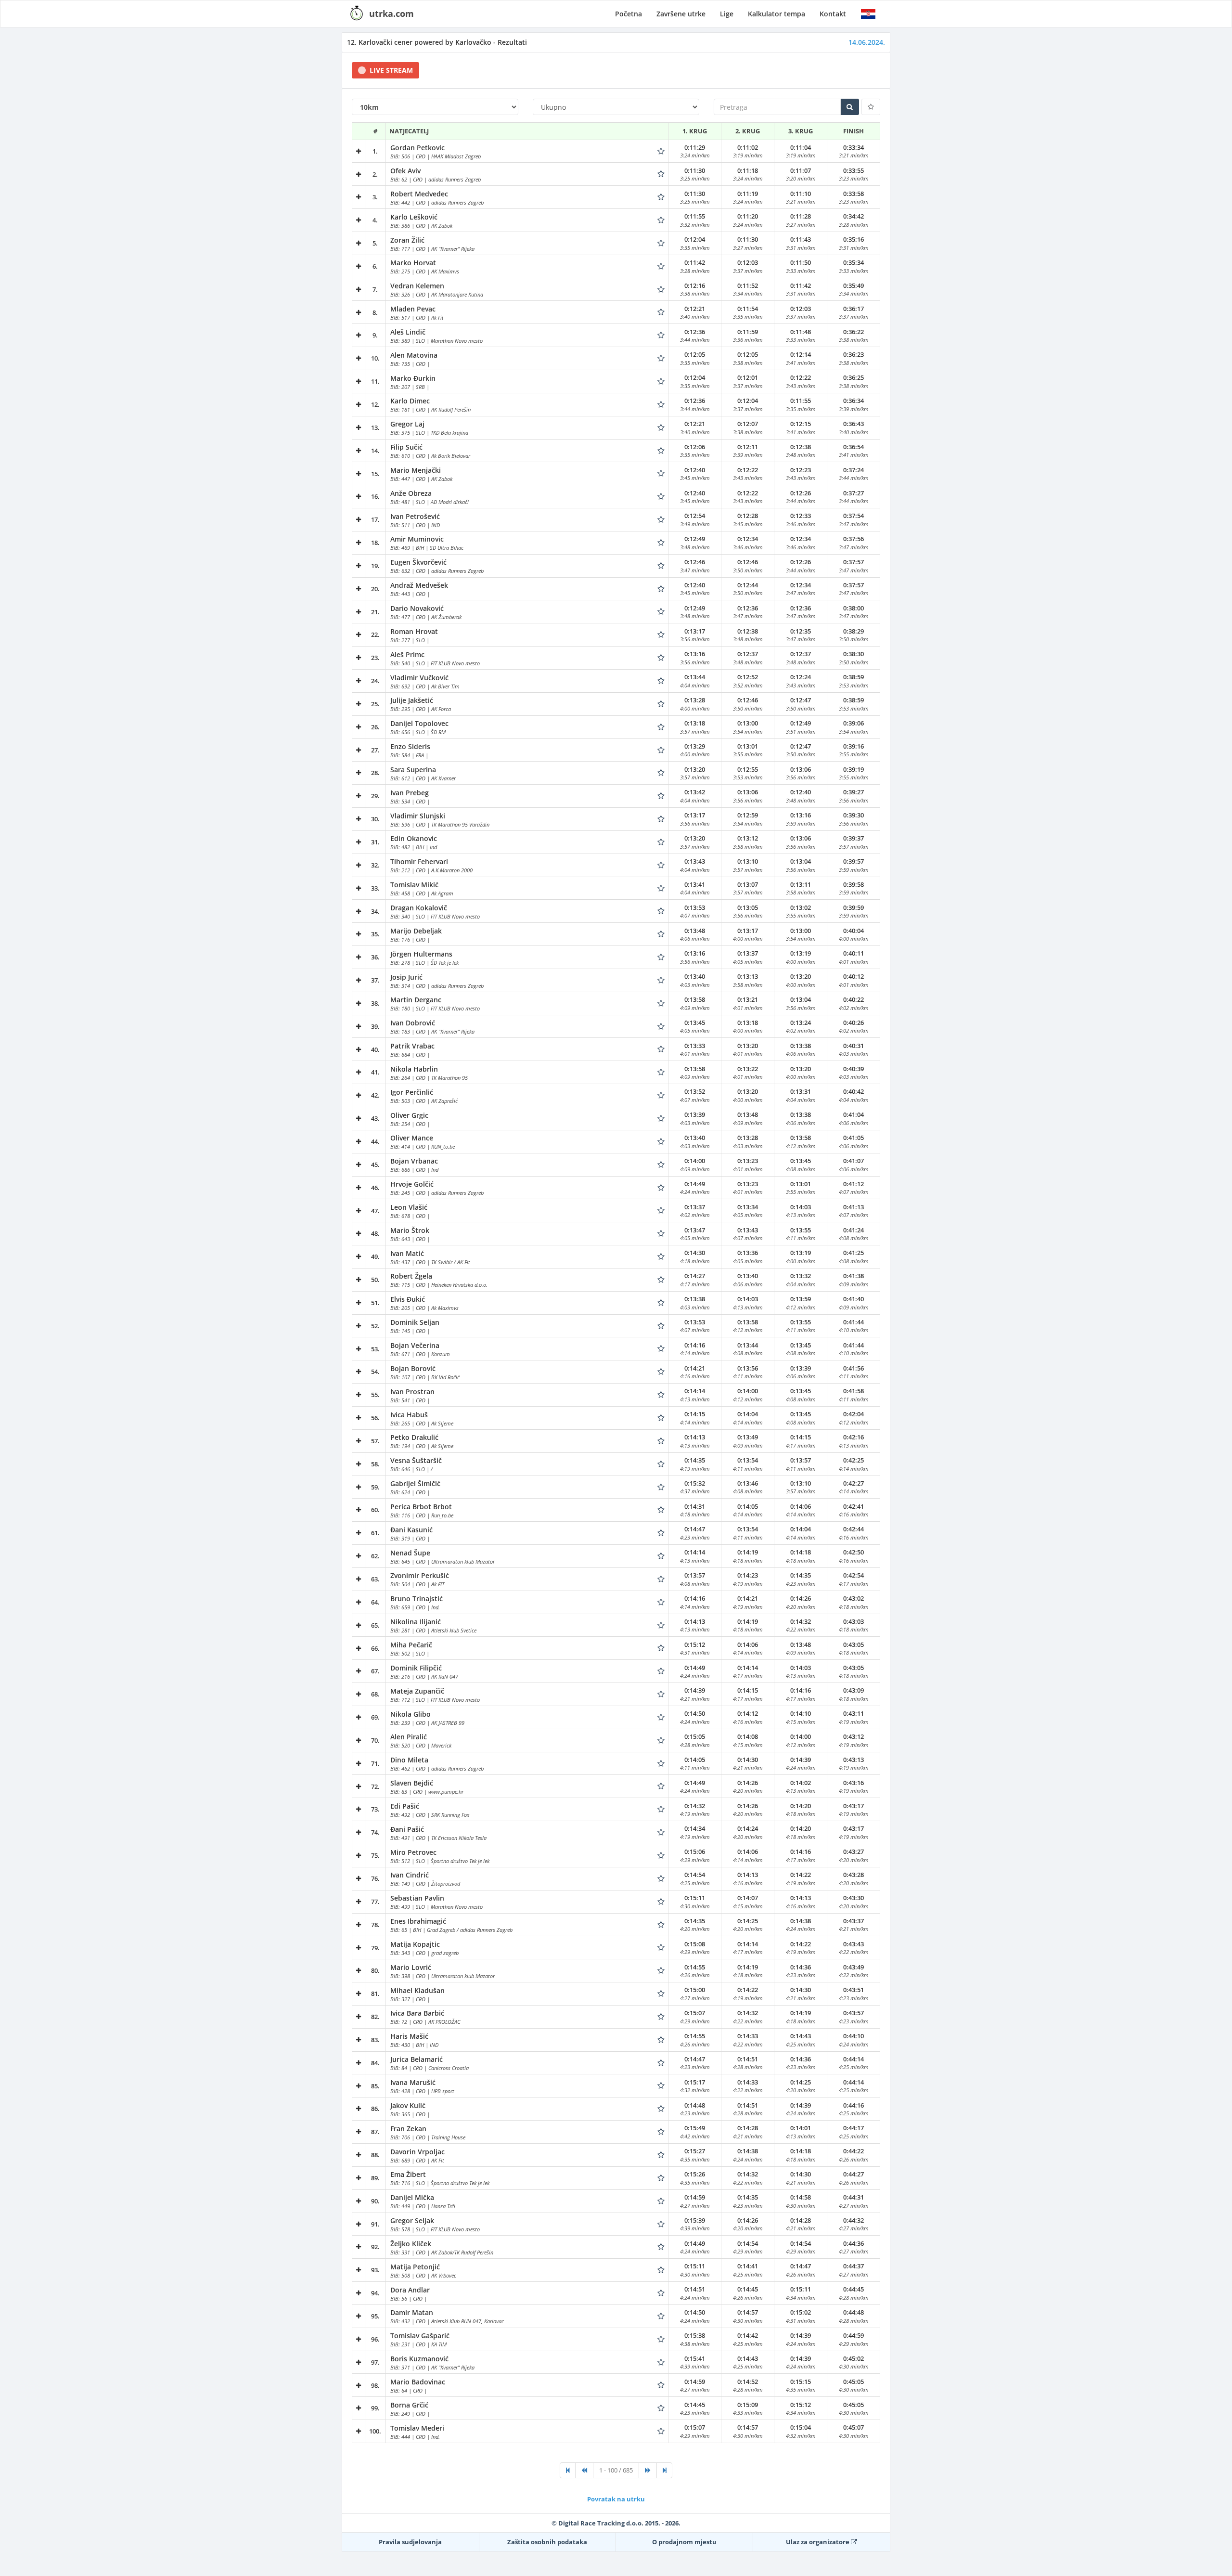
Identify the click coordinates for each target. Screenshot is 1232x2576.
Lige (727, 14)
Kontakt (833, 14)
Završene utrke (681, 14)
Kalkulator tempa (776, 14)
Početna (629, 14)
